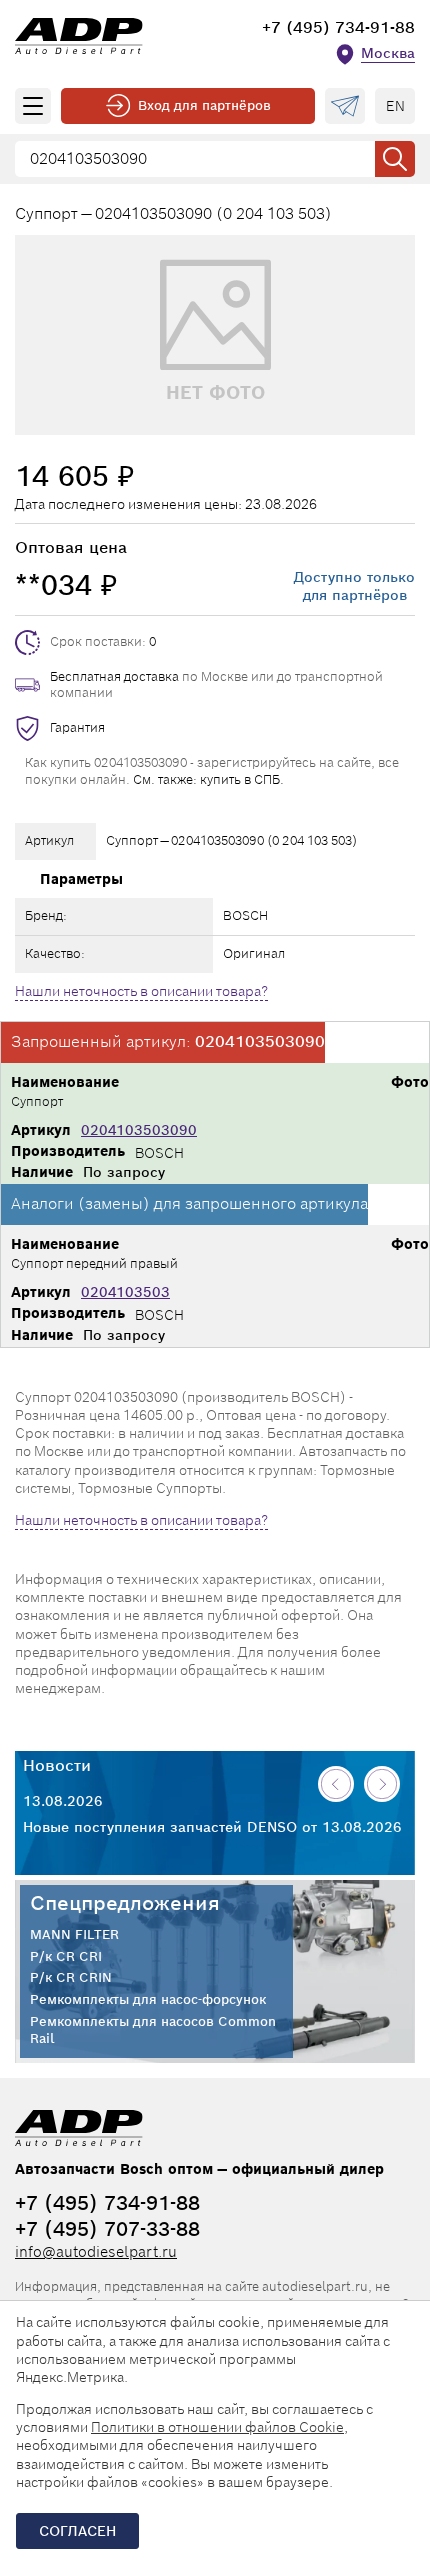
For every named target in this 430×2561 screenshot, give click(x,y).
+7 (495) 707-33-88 (107, 2229)
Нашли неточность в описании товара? (141, 991)
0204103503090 (139, 1130)
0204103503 (125, 1292)
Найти (395, 159)
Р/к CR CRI (66, 1957)
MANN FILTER (74, 1935)
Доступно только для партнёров (354, 586)
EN (395, 106)
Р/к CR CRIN (71, 1978)
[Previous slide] (336, 1784)
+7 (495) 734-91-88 (338, 27)
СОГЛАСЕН (77, 2531)
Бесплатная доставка (114, 676)
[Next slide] (382, 1784)
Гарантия (77, 727)
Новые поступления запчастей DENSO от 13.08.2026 (212, 1827)
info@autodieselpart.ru (96, 2251)
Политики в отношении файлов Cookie (217, 2427)
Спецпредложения (125, 1903)
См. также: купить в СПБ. (208, 779)
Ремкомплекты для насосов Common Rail (153, 2030)
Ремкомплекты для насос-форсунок (148, 2000)
